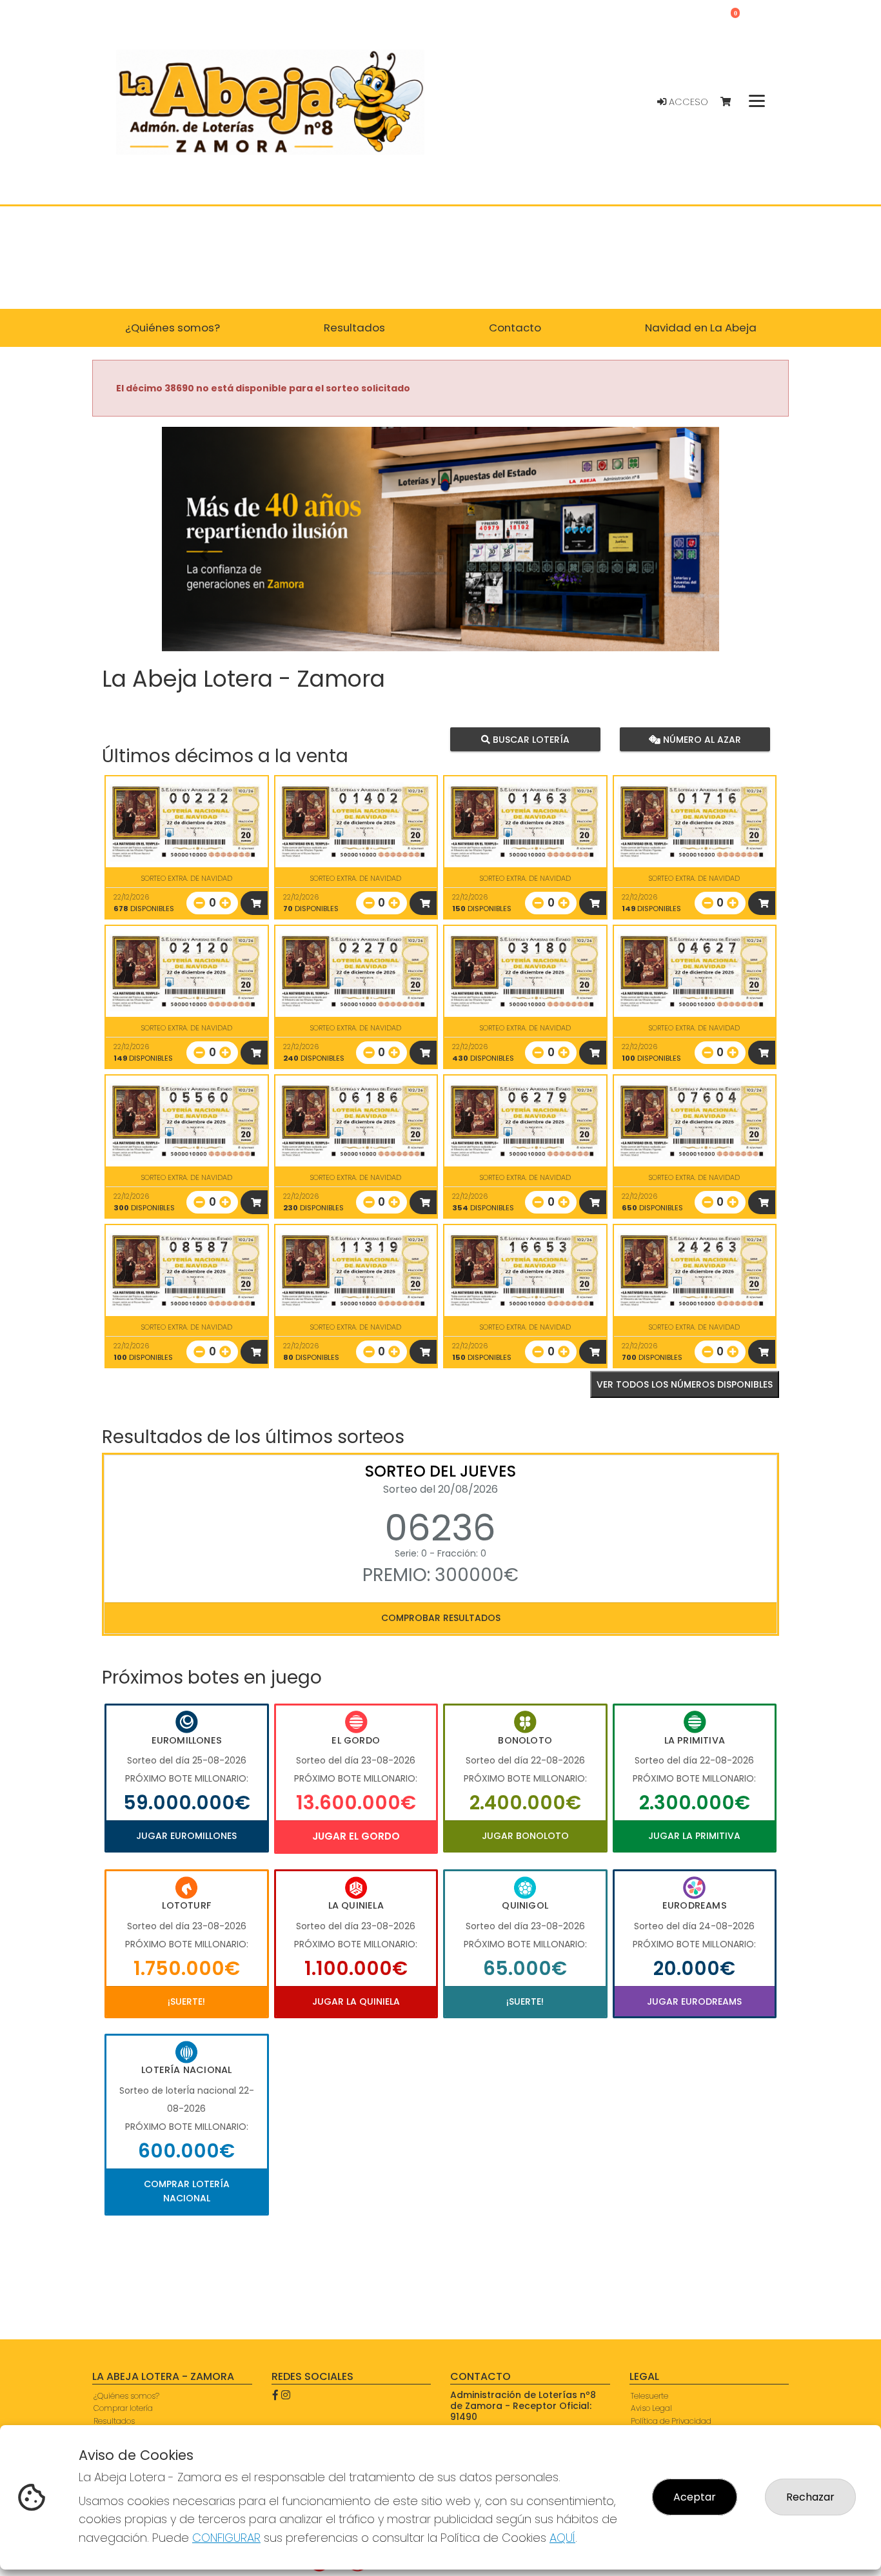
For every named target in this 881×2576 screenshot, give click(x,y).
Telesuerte (649, 2396)
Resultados (114, 2421)
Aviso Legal (651, 2408)
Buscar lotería (530, 739)
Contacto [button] (515, 328)
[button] (204, 555)
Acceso (687, 102)
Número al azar (700, 739)
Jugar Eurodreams (694, 2001)
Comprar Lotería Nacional (187, 2191)
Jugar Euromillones (186, 1836)
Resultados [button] (354, 328)
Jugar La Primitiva (694, 1836)
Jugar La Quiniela (356, 2001)
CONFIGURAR (226, 2538)
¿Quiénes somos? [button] (173, 328)
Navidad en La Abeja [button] (701, 328)
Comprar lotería (123, 2408)
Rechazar (810, 2497)
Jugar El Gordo (356, 1836)
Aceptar (695, 2497)
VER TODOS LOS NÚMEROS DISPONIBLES (685, 1384)
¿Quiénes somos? (126, 2396)
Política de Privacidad (671, 2421)
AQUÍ (562, 2538)
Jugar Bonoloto (525, 1836)
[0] (732, 102)
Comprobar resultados (441, 1618)
